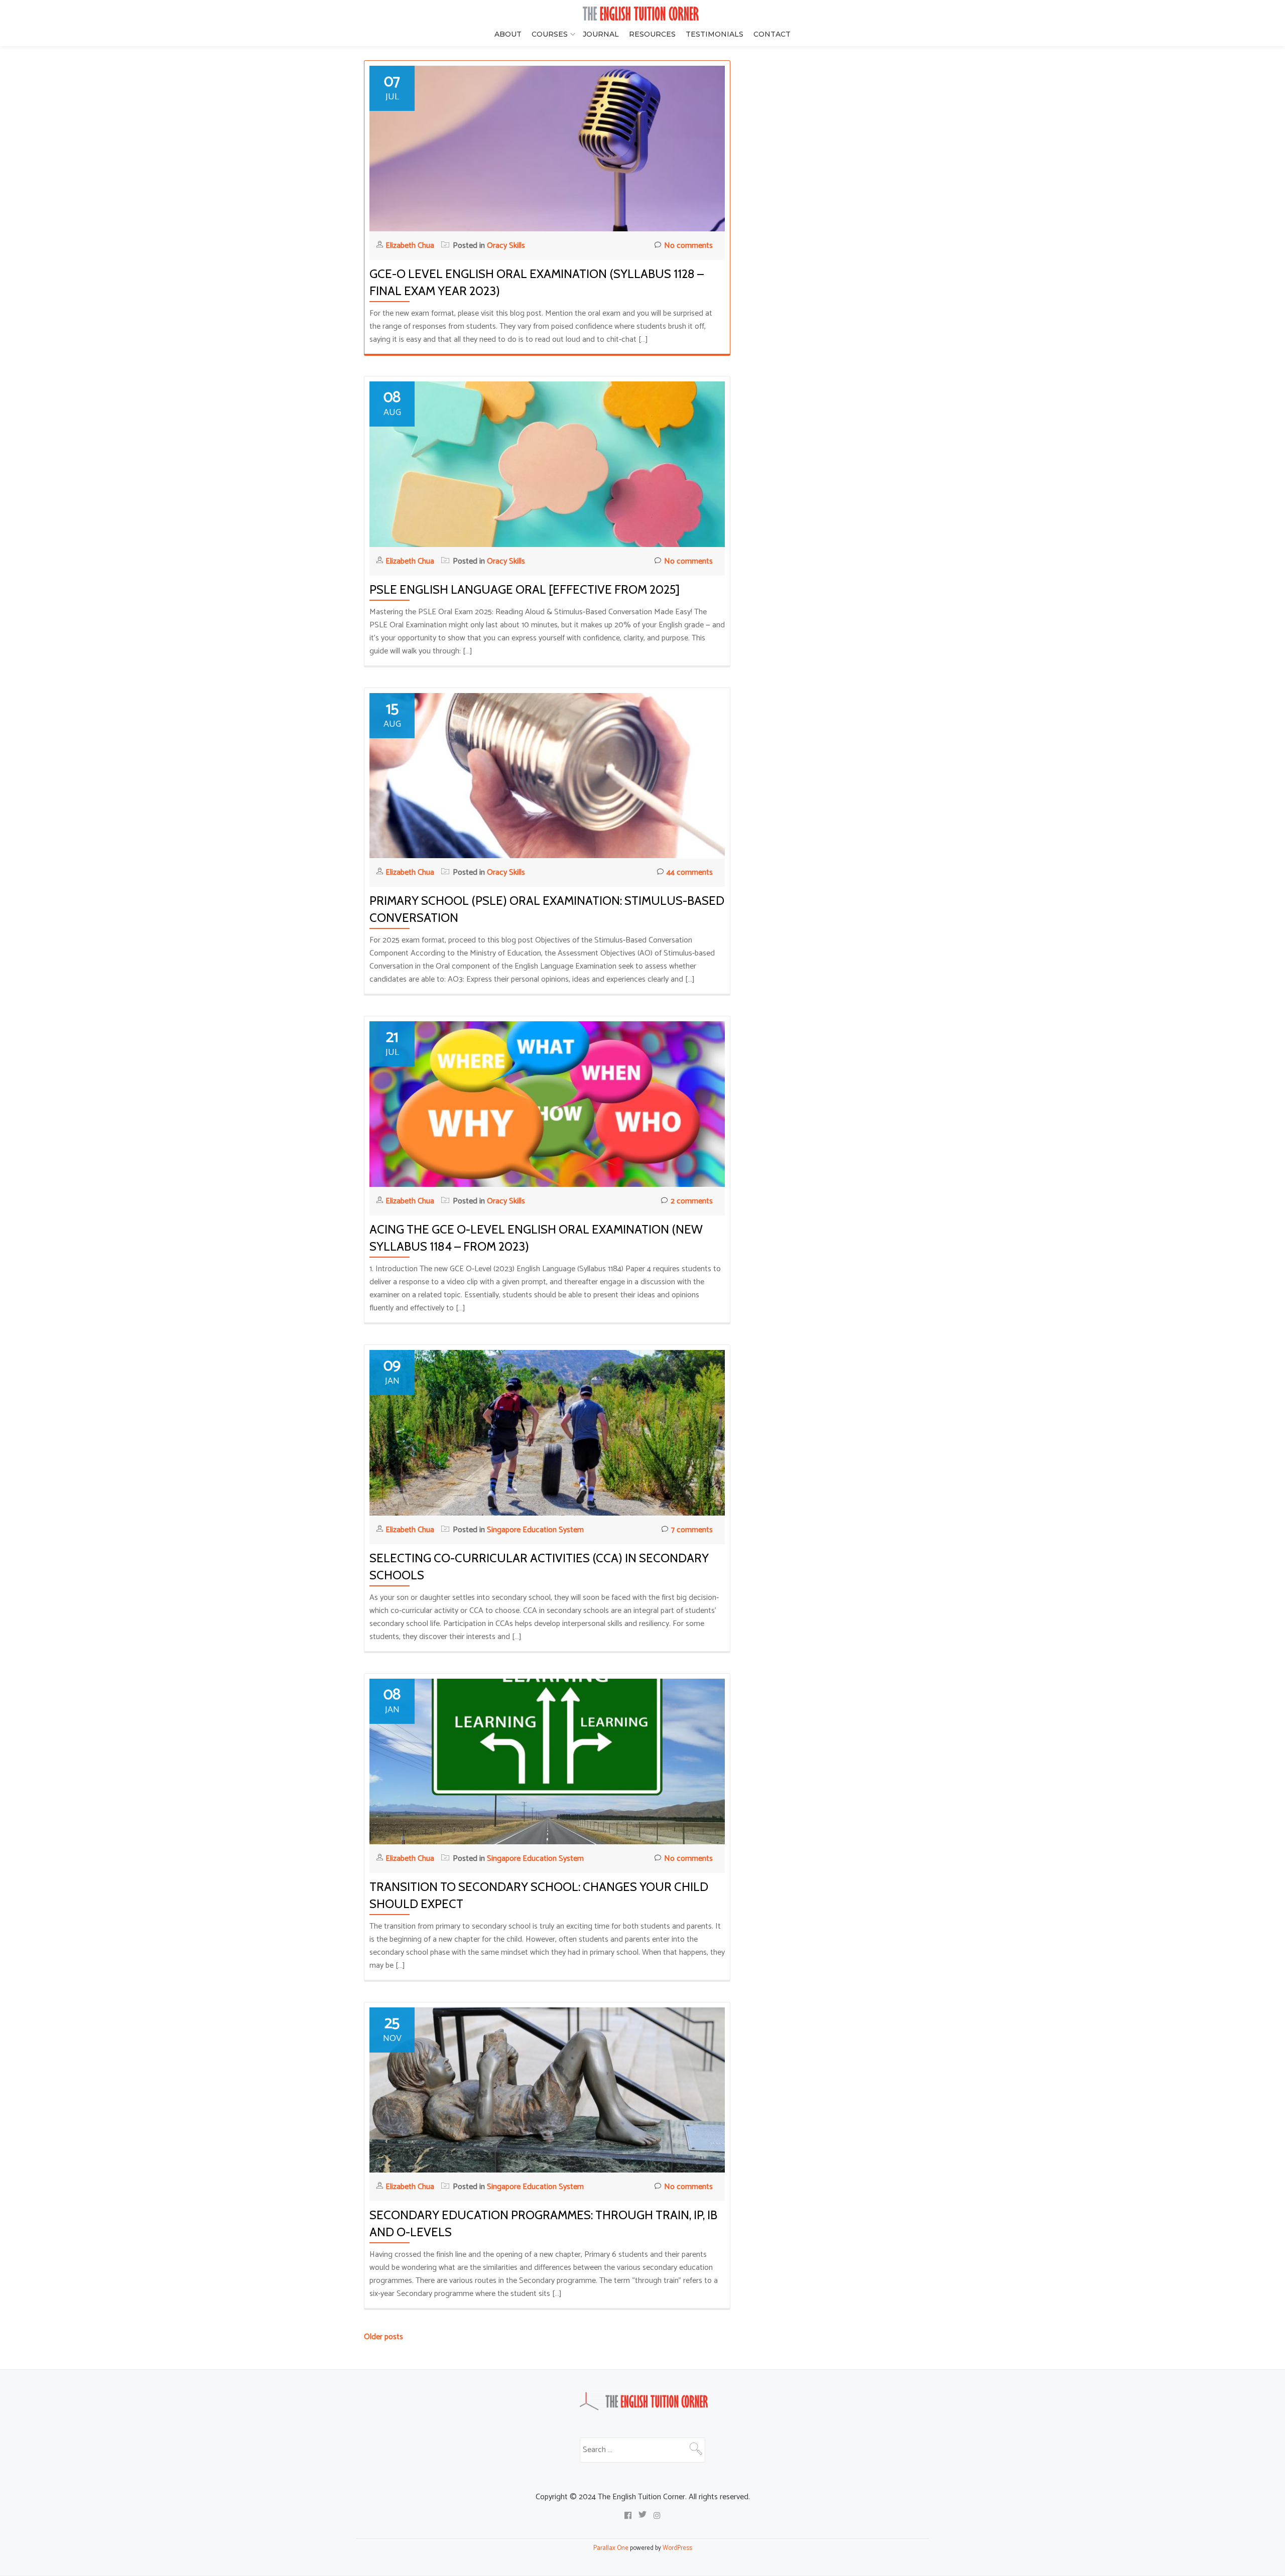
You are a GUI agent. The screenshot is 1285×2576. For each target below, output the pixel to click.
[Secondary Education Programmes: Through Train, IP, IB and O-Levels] (547, 2089)
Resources (652, 34)
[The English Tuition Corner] (642, 14)
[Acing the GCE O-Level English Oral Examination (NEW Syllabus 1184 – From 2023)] (547, 1104)
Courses (550, 34)
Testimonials (715, 34)
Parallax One (612, 2548)
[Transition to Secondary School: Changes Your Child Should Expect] (547, 1761)
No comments (688, 246)
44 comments (690, 872)
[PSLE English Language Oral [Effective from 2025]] (547, 464)
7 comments (692, 1530)
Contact (772, 34)
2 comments (692, 1201)
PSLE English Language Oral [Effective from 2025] (525, 589)
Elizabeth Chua (411, 246)
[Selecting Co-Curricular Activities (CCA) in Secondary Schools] (547, 1433)
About (508, 34)
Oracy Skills (506, 246)
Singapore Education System (535, 1530)
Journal (601, 34)
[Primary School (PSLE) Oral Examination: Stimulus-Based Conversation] (547, 775)
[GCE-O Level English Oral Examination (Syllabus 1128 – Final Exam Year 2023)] (547, 148)
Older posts (383, 2337)
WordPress (677, 2548)
